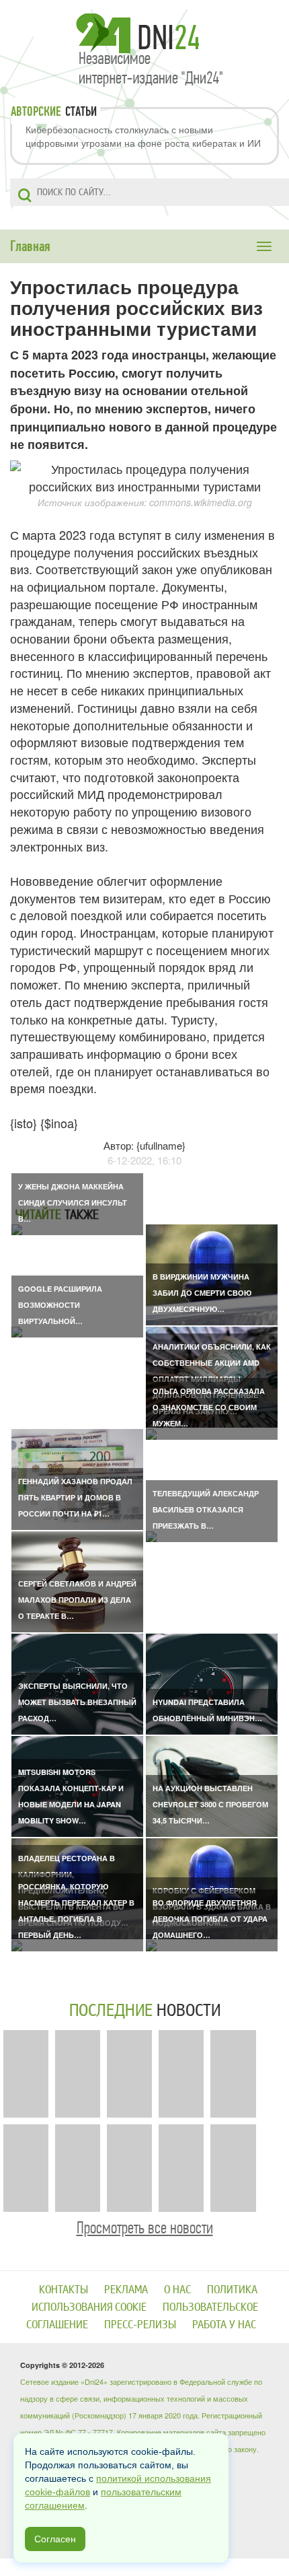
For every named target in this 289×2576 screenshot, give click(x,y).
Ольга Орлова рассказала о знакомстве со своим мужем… (209, 1407)
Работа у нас (224, 2325)
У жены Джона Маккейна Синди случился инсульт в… (73, 1203)
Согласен (55, 2539)
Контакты (64, 2290)
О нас (177, 2290)
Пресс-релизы (140, 2325)
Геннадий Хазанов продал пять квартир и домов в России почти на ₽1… (75, 1497)
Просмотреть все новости (145, 2228)
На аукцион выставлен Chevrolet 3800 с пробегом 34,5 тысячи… (210, 1804)
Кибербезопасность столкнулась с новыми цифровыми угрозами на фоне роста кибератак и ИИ (143, 136)
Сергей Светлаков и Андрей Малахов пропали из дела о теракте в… (77, 1600)
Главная (30, 246)
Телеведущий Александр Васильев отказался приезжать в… (206, 1509)
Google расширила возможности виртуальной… (60, 1305)
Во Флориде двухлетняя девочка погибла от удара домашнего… (210, 1919)
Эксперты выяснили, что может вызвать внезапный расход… (77, 1702)
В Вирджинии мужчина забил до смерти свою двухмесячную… (202, 1293)
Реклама (126, 2290)
